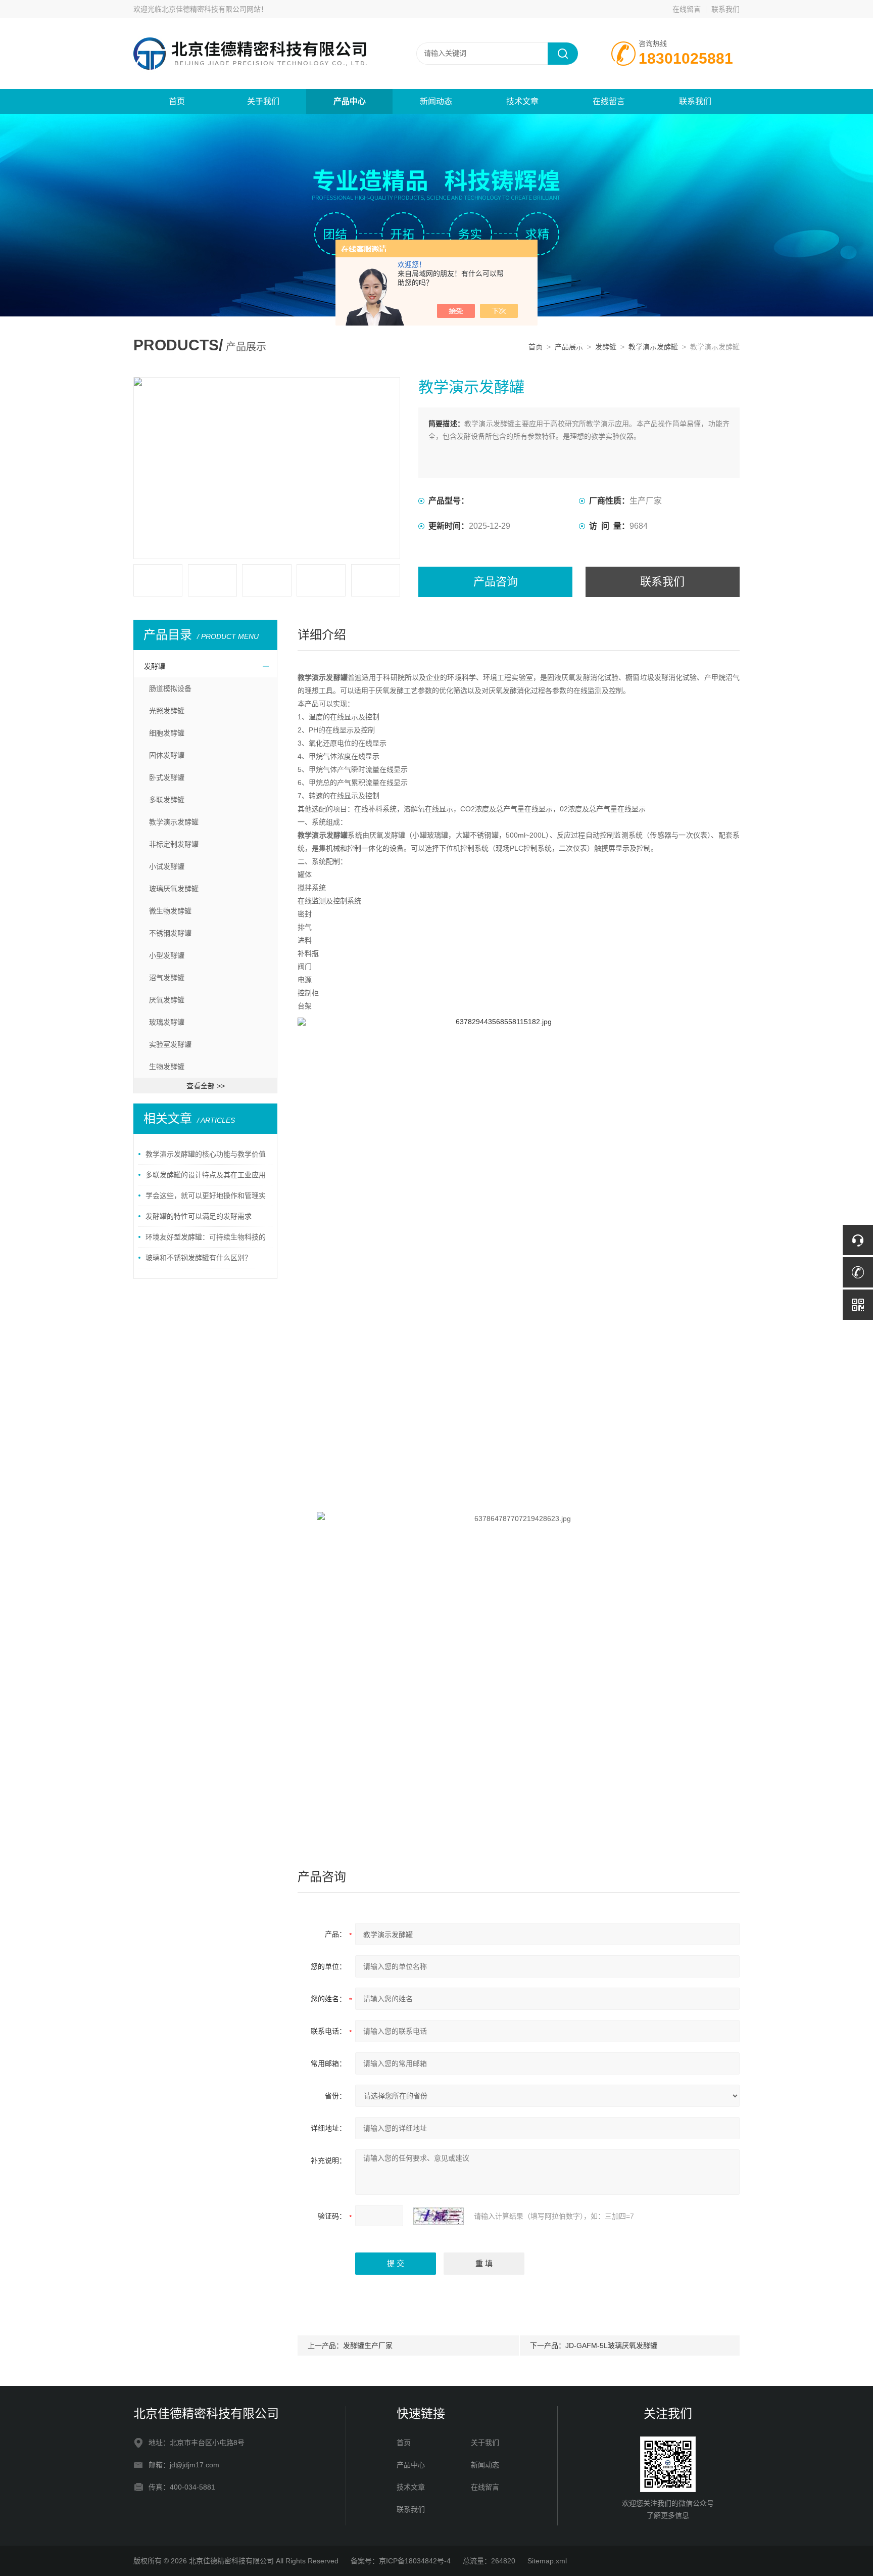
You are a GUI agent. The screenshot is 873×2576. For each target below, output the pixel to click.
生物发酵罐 (167, 1067)
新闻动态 (436, 101)
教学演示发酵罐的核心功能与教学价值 (206, 1154)
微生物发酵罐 (170, 911)
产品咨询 (496, 582)
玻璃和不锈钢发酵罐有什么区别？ (199, 1258)
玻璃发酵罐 (167, 1022)
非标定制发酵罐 (174, 844)
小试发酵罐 (167, 866)
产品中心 (350, 101)
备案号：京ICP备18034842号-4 (401, 2561)
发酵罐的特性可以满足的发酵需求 (199, 1216)
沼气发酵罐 (167, 978)
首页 (177, 101)
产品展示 (569, 347)
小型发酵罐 (167, 955)
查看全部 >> (206, 1086)
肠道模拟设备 (170, 688)
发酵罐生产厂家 (368, 2345)
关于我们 (263, 101)
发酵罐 (606, 347)
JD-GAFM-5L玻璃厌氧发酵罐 (611, 2345)
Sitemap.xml (547, 2561)
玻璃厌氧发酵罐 (174, 889)
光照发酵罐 (167, 711)
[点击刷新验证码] (439, 2216)
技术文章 (522, 101)
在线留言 (687, 9)
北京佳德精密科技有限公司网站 (211, 9)
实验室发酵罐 (170, 1044)
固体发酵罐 (167, 755)
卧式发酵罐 (167, 777)
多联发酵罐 (167, 800)
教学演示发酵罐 (653, 347)
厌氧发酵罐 (167, 1000)
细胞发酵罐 (167, 733)
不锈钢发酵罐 (170, 933)
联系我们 (725, 9)
